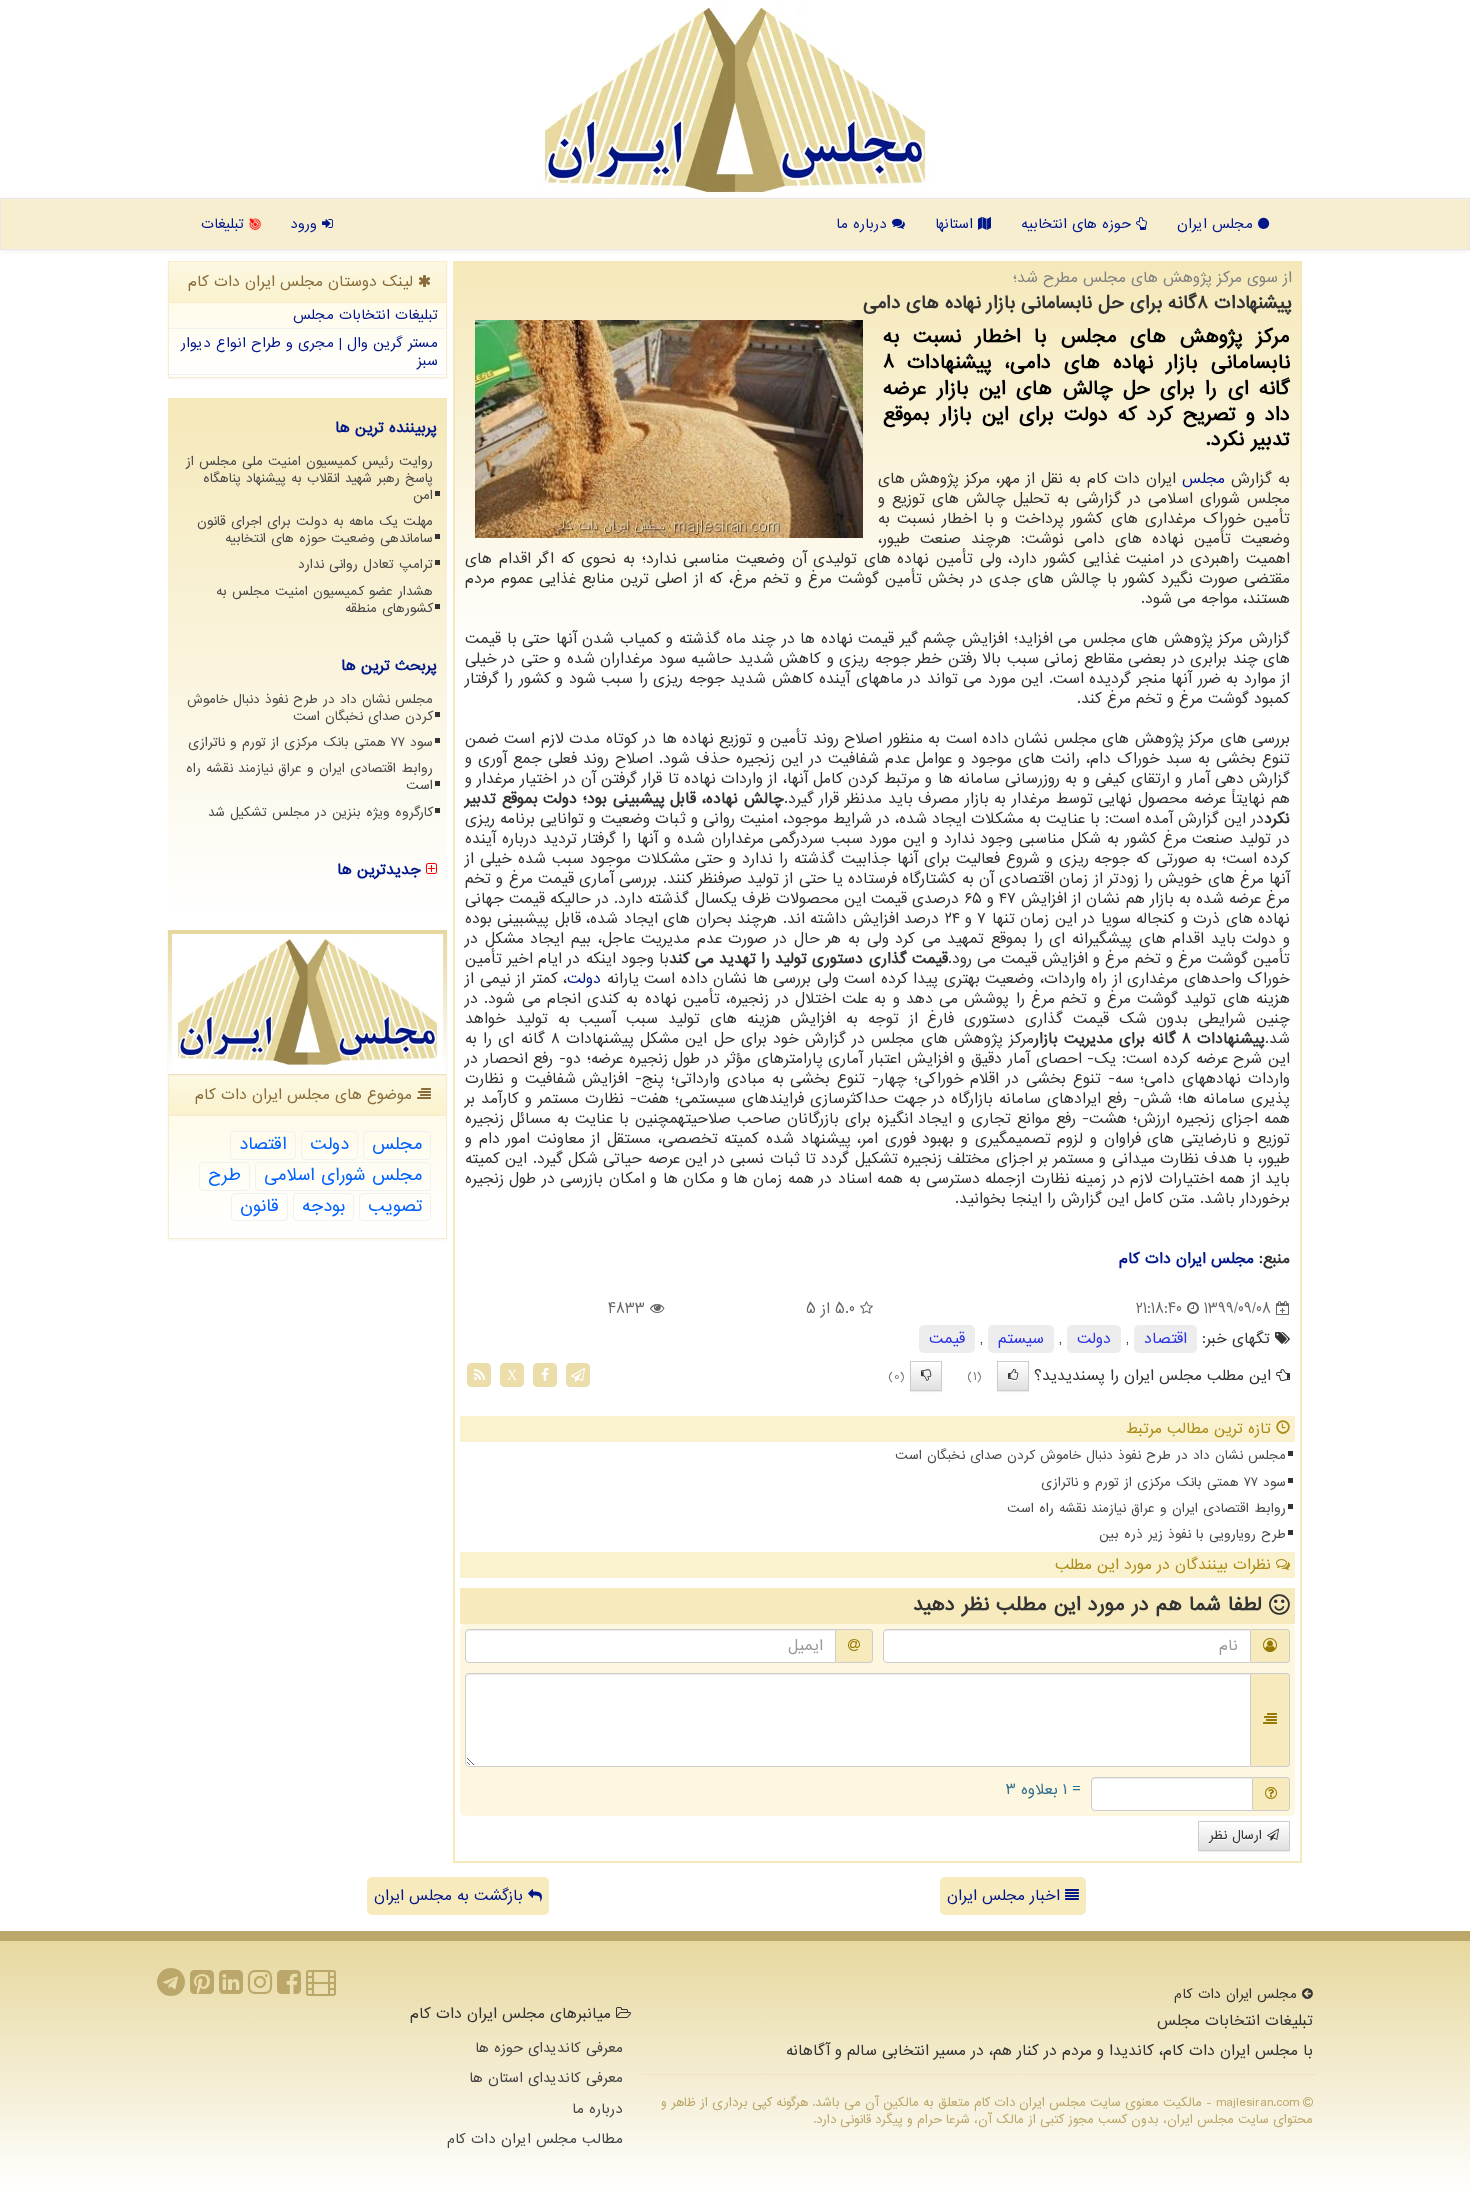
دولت (584, 979)
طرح (224, 1175)
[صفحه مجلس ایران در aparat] (321, 1988)
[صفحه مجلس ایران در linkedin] (231, 1988)
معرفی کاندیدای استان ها (546, 2078)
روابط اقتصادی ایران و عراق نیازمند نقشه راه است (1146, 1508)
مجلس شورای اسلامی (343, 1175)
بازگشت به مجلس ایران (451, 1896)
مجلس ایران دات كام (1186, 1259)
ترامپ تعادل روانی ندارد (365, 564)
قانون (259, 1206)
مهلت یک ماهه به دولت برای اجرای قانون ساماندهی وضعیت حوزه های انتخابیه (315, 530)
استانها (956, 224)
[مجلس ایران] (735, 100)
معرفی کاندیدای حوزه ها (549, 2048)
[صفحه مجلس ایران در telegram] (171, 1988)
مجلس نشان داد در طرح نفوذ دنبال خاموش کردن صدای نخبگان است (1090, 1455)
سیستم (1021, 1339)
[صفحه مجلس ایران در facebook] (289, 1988)
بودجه (323, 1206)
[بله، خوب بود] (1013, 1376)
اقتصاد (1165, 1339)
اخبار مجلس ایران (1006, 1896)
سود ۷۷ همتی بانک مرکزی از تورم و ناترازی (1163, 1482)
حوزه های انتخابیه (1078, 224)
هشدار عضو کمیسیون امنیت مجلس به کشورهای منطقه (324, 600)
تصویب (395, 1206)
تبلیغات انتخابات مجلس (365, 315)
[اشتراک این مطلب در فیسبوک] (545, 1375)
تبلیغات (225, 224)
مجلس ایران (1217, 224)
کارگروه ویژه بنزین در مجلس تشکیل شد (320, 812)
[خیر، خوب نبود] (926, 1376)
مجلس (1203, 479)
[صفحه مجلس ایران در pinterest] (202, 1988)
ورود (306, 224)
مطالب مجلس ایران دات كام (535, 2139)
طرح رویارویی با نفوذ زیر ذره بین (1192, 1534)
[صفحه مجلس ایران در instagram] (260, 1988)
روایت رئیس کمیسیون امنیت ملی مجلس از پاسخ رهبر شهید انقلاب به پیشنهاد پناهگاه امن (309, 478)
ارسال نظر (1238, 1835)
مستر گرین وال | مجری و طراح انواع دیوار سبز (309, 352)
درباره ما (864, 224)
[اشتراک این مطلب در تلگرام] (578, 1375)
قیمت (947, 1339)
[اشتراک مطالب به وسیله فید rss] (479, 1375)
